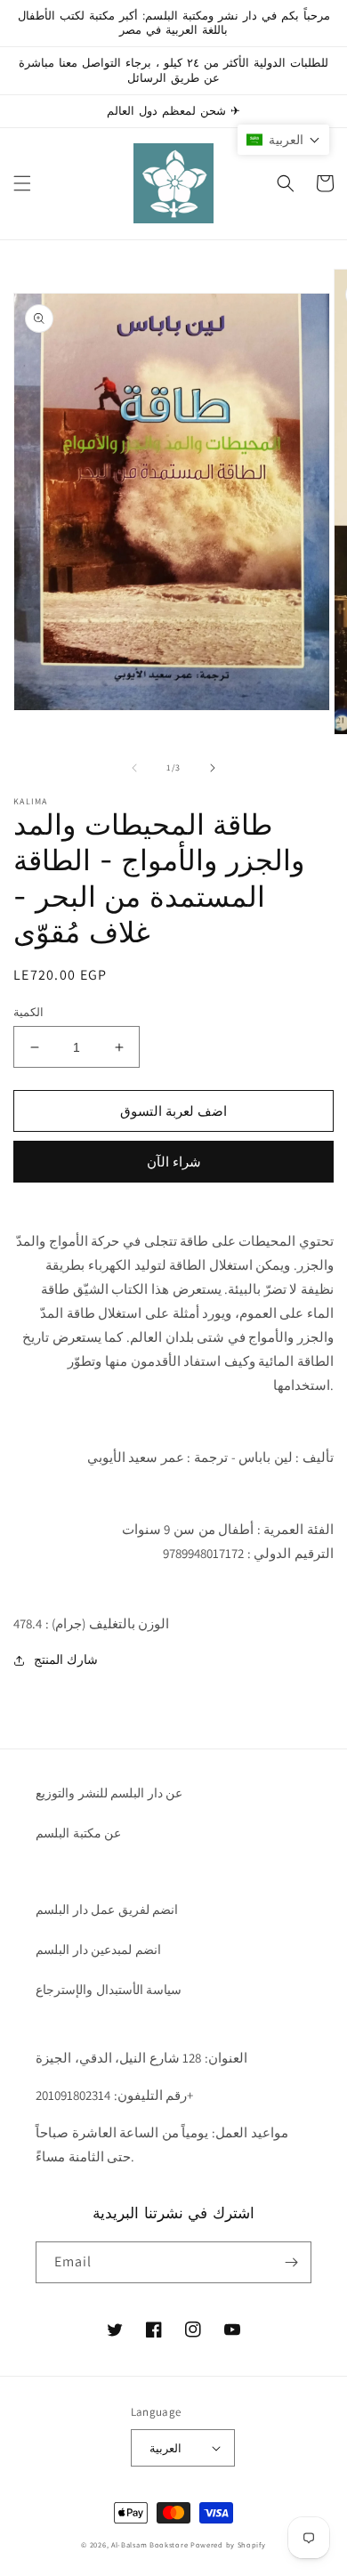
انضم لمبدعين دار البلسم (98, 1950)
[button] (22, 183)
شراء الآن (174, 1162)
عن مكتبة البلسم (78, 1833)
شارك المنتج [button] (66, 1659)
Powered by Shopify (228, 2544)
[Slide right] (213, 768)
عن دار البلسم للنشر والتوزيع (109, 1793)
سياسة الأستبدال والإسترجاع (109, 1990)
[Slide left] (134, 768)
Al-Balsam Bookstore (149, 2544)
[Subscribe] (291, 2262)
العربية (165, 2448)
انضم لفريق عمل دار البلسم (107, 1910)
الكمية (28, 1012)
